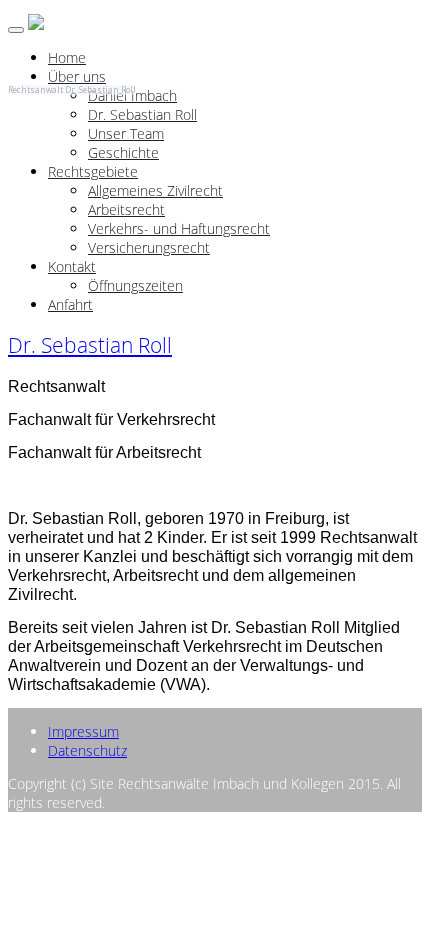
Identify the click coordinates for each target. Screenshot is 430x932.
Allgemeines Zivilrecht (155, 190)
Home (67, 57)
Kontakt (72, 266)
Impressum (83, 731)
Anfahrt (70, 304)
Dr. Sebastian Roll (142, 114)
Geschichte (123, 152)
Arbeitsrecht (126, 209)
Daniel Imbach (132, 95)
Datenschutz (87, 750)
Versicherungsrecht (149, 247)
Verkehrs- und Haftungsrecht (179, 228)
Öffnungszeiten (135, 285)
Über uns (77, 76)
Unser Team (126, 133)
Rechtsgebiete (93, 171)
